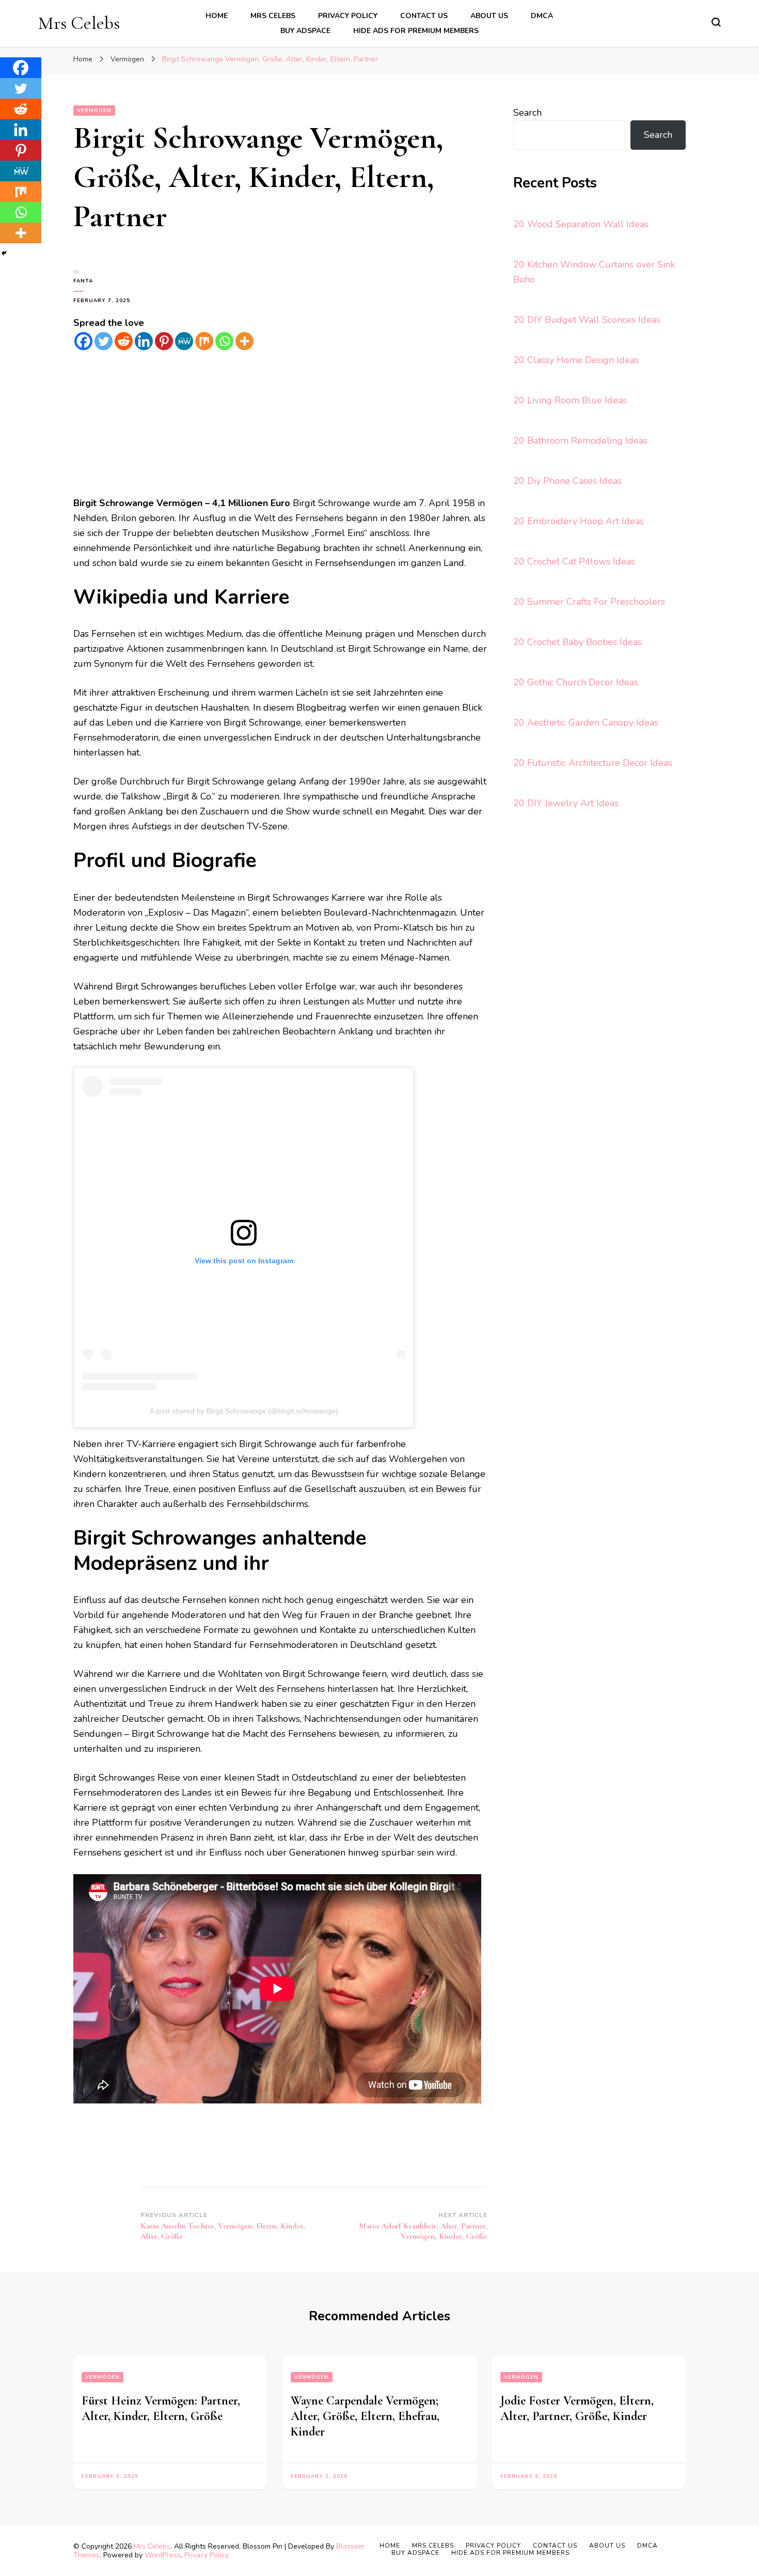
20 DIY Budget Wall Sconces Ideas (587, 320)
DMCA (542, 16)
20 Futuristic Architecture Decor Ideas (593, 763)
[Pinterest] (164, 341)
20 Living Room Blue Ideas (570, 400)
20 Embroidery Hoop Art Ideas (579, 521)
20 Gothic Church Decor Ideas (576, 682)
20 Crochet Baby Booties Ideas (578, 642)
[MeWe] (184, 341)
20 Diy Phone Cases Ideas (567, 481)
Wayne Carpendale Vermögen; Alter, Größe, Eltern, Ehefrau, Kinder (365, 2416)
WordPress (163, 2555)
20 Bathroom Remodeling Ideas (580, 441)
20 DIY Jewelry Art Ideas (566, 803)
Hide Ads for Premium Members (416, 31)
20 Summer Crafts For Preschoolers (589, 602)
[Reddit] (124, 341)
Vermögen (94, 111)
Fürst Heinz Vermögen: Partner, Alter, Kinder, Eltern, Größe (161, 2408)
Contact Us (424, 16)
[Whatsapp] (224, 341)
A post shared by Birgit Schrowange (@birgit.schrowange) (244, 1411)
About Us (489, 16)
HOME (217, 16)
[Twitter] (104, 341)
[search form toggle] (716, 22)
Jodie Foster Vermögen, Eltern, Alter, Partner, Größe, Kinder (577, 2408)
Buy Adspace (305, 31)
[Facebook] (83, 341)
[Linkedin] (144, 341)
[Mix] (204, 341)
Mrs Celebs (79, 23)
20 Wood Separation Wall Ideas (581, 224)
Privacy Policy (348, 16)
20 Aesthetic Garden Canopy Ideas (586, 722)
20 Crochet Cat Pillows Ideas (574, 561)
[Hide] (4, 253)
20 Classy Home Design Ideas (576, 360)
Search (527, 113)
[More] (244, 341)
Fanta (83, 281)
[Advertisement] (280, 423)
